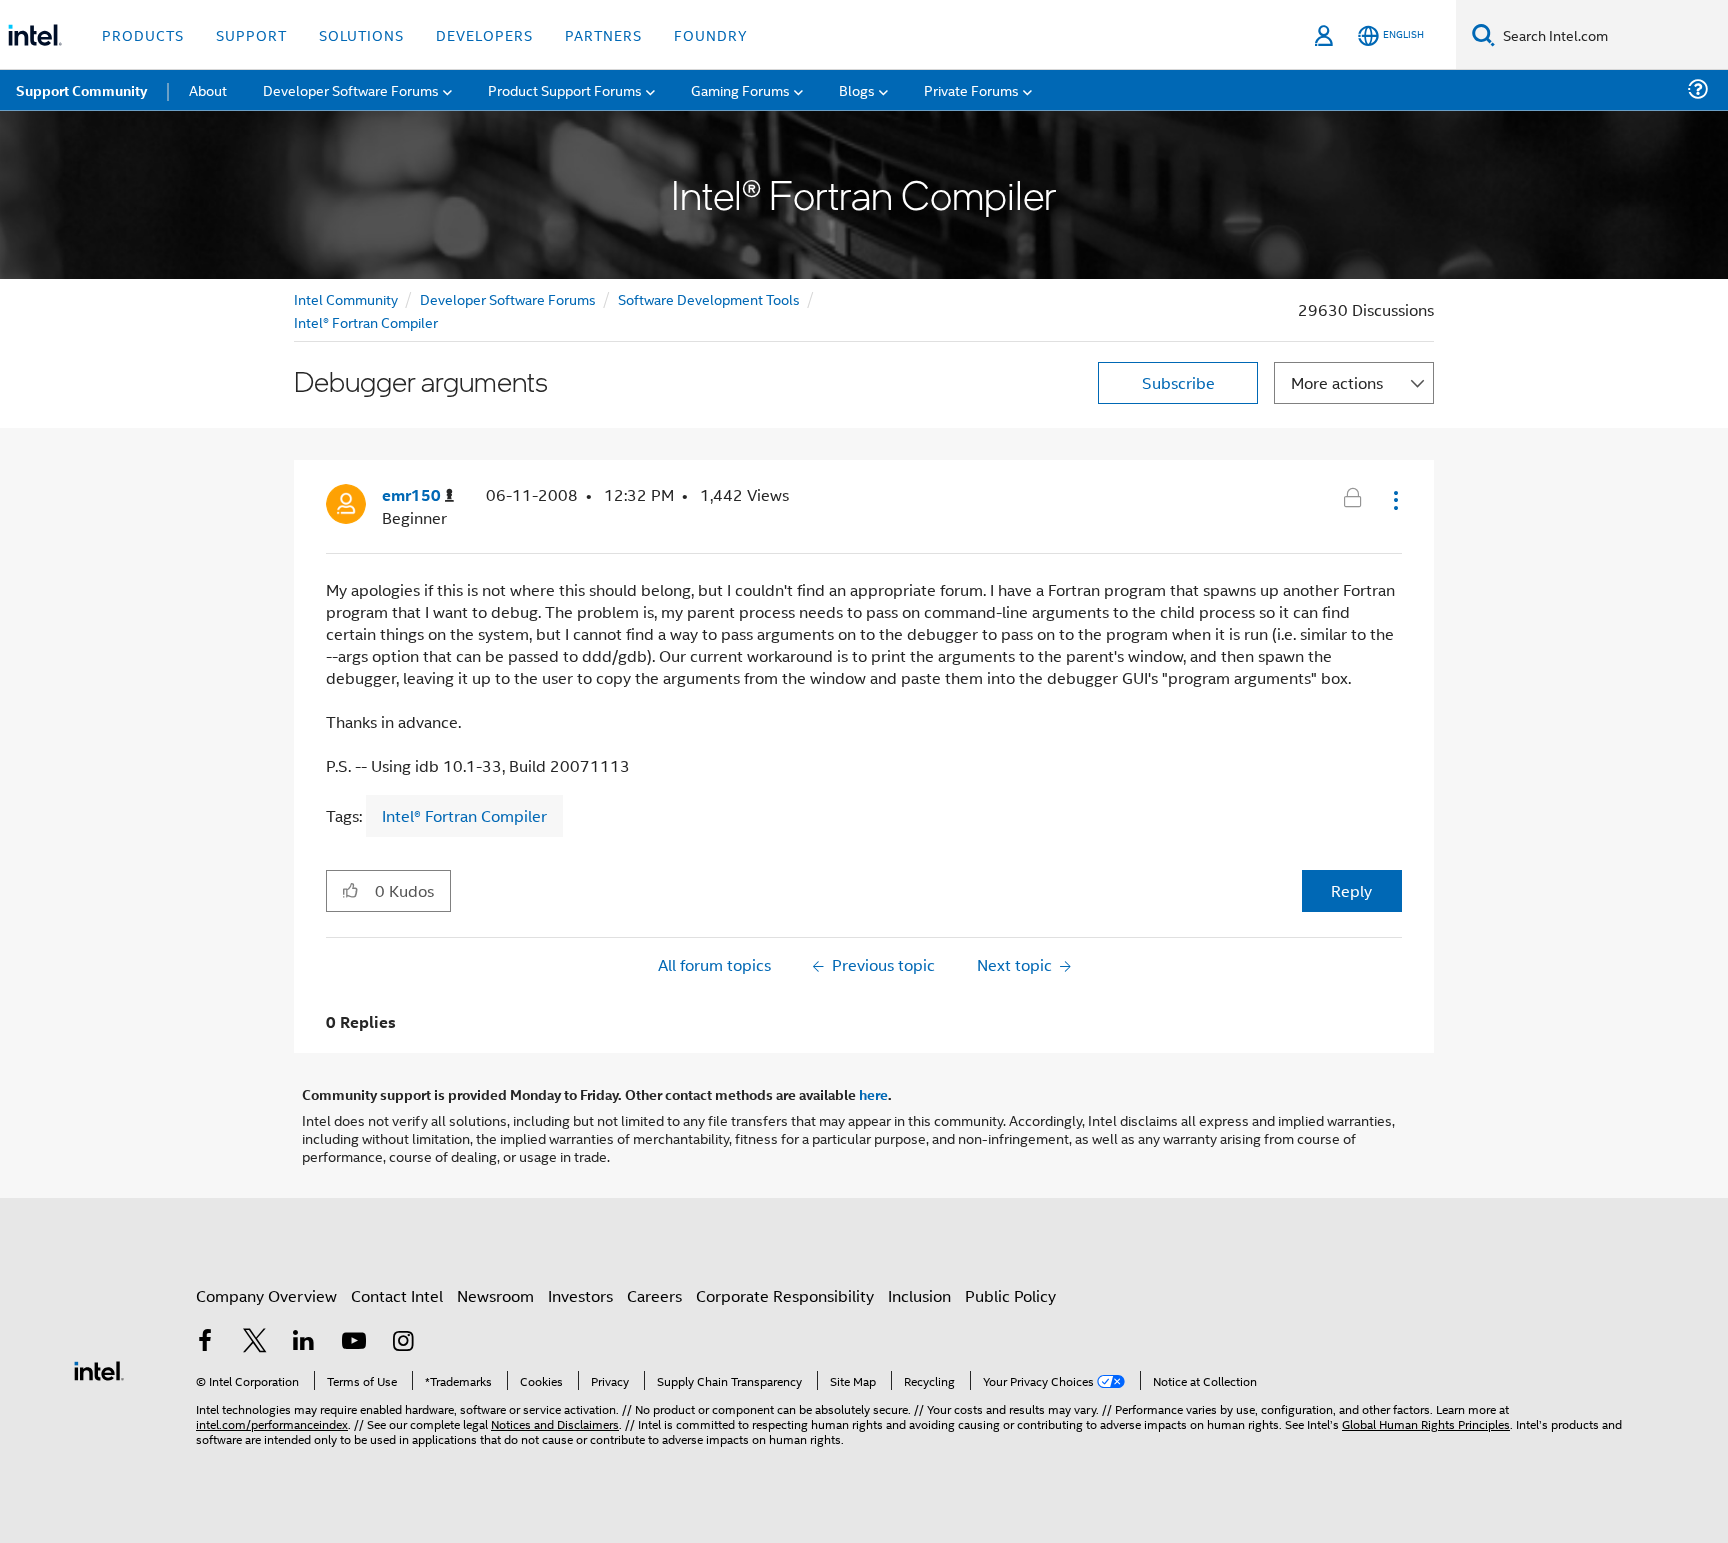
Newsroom (495, 1295)
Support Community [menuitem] (81, 90)
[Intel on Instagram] (403, 1342)
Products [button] (143, 34)
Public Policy (1010, 1295)
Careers (654, 1295)
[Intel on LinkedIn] (304, 1342)
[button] (1394, 500)
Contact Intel (397, 1295)
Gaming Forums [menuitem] (740, 89)
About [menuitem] (208, 89)
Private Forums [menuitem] (971, 89)
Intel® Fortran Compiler (366, 321)
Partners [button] (603, 34)
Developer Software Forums (508, 298)
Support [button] (251, 34)
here (873, 1094)
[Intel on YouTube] (354, 1342)
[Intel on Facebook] (205, 1342)
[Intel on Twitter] (255, 1342)
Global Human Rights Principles (1426, 1423)
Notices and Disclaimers (555, 1423)
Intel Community (346, 298)
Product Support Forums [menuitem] (565, 89)
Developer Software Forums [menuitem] (351, 89)
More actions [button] (1337, 382)
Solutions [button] (361, 34)
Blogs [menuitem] (857, 89)
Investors (580, 1295)
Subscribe (1178, 382)
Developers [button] (484, 34)
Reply (1351, 890)
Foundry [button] (711, 34)
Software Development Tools (709, 298)
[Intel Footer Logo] (99, 1368)
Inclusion (919, 1295)
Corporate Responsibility (785, 1295)
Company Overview (266, 1295)
